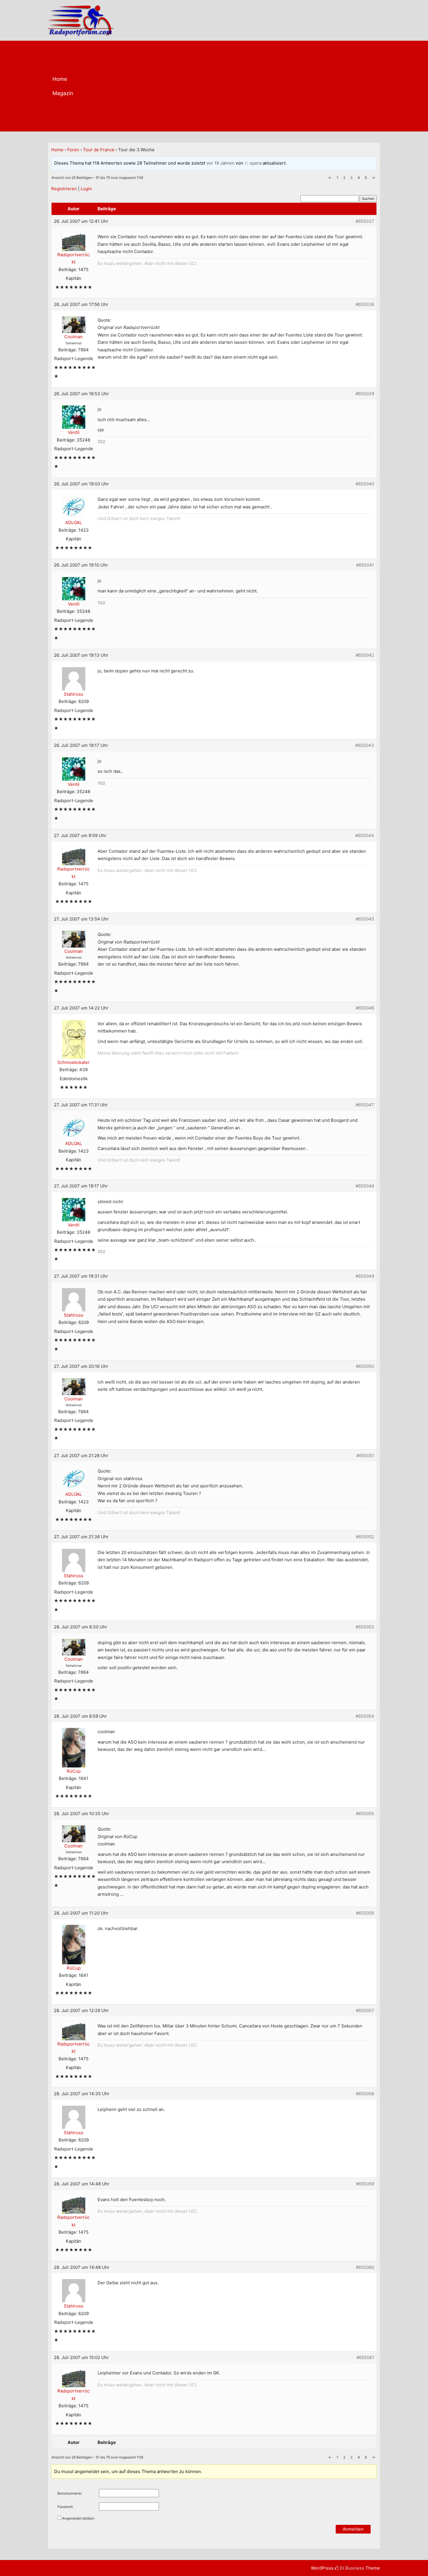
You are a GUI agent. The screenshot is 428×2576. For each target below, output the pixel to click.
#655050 (365, 1366)
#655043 (365, 745)
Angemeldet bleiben (78, 2518)
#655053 (365, 1627)
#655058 (365, 2094)
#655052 (365, 1537)
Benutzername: (70, 2493)
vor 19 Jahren (220, 163)
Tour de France (99, 150)
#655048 (365, 1186)
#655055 (365, 1814)
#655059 (365, 2184)
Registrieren (64, 189)
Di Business (351, 2568)
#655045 (365, 919)
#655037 (365, 221)
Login (86, 189)
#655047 (365, 1105)
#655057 (365, 2010)
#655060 (365, 2267)
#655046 (365, 1008)
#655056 (365, 1913)
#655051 (365, 1456)
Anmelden (353, 2529)
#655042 (365, 655)
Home (60, 79)
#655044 (365, 835)
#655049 (365, 1276)
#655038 (365, 304)
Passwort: (65, 2507)
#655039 (365, 394)
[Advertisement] (237, 88)
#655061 (365, 2357)
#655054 (365, 1716)
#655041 (365, 565)
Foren (73, 150)
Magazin (63, 93)
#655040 (365, 484)
